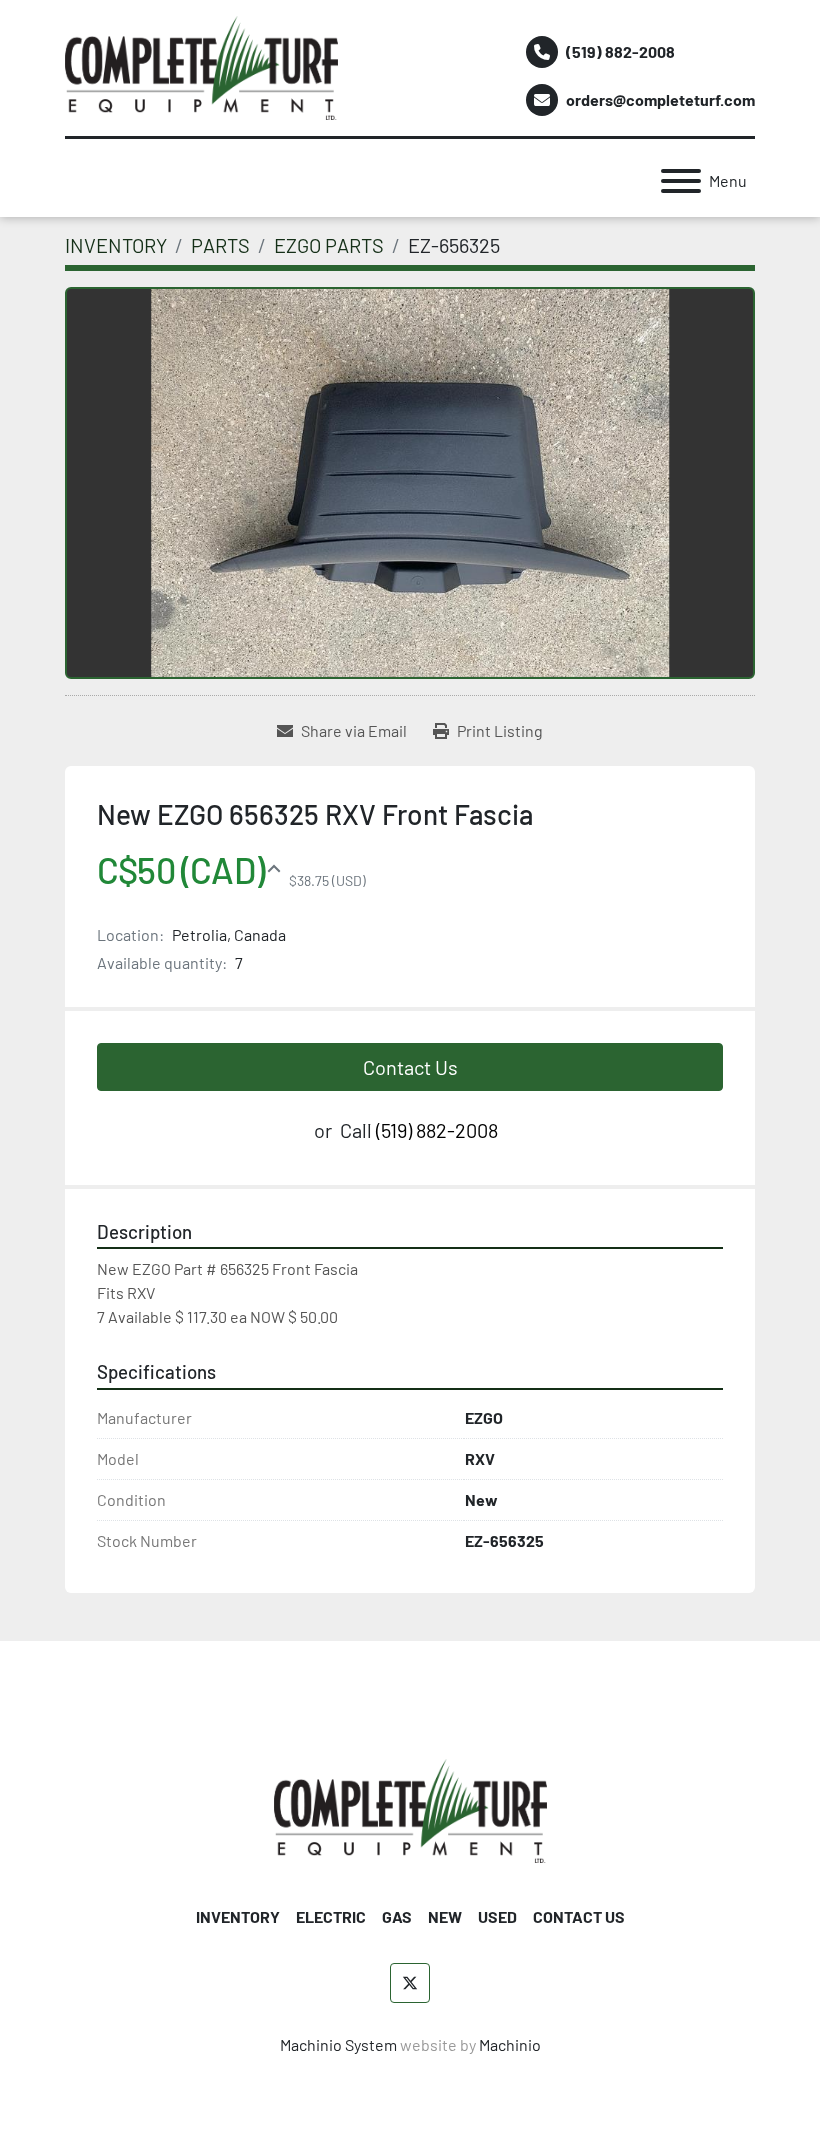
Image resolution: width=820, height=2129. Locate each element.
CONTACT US (579, 1916)
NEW (445, 1916)
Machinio (510, 2044)
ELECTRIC (331, 1916)
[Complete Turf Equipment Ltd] (410, 1808)
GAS (397, 1916)
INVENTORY (238, 1916)
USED (497, 1916)
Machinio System (338, 2044)
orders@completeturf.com (660, 99)
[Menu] (681, 181)
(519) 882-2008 (620, 51)
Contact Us (410, 1067)
